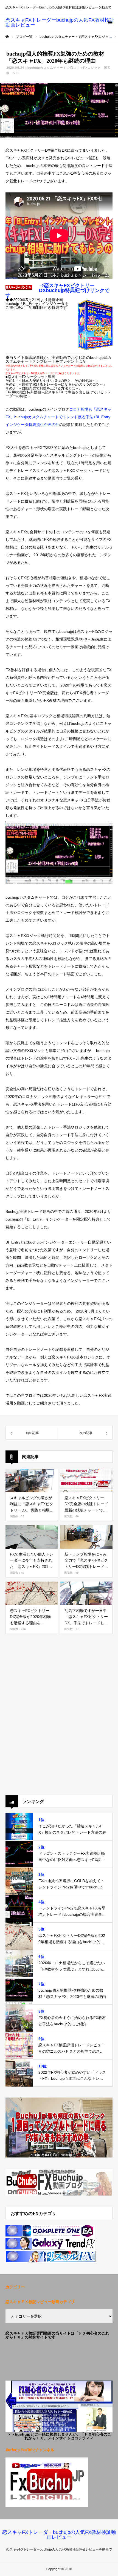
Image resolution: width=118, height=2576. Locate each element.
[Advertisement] (59, 1721)
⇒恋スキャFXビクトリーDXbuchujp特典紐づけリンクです (57, 290)
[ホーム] (7, 37)
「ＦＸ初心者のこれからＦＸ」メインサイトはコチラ (68, 2436)
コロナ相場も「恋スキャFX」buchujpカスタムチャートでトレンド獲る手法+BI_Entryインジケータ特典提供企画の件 (58, 417)
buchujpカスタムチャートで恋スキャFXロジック (64, 68)
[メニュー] (110, 22)
